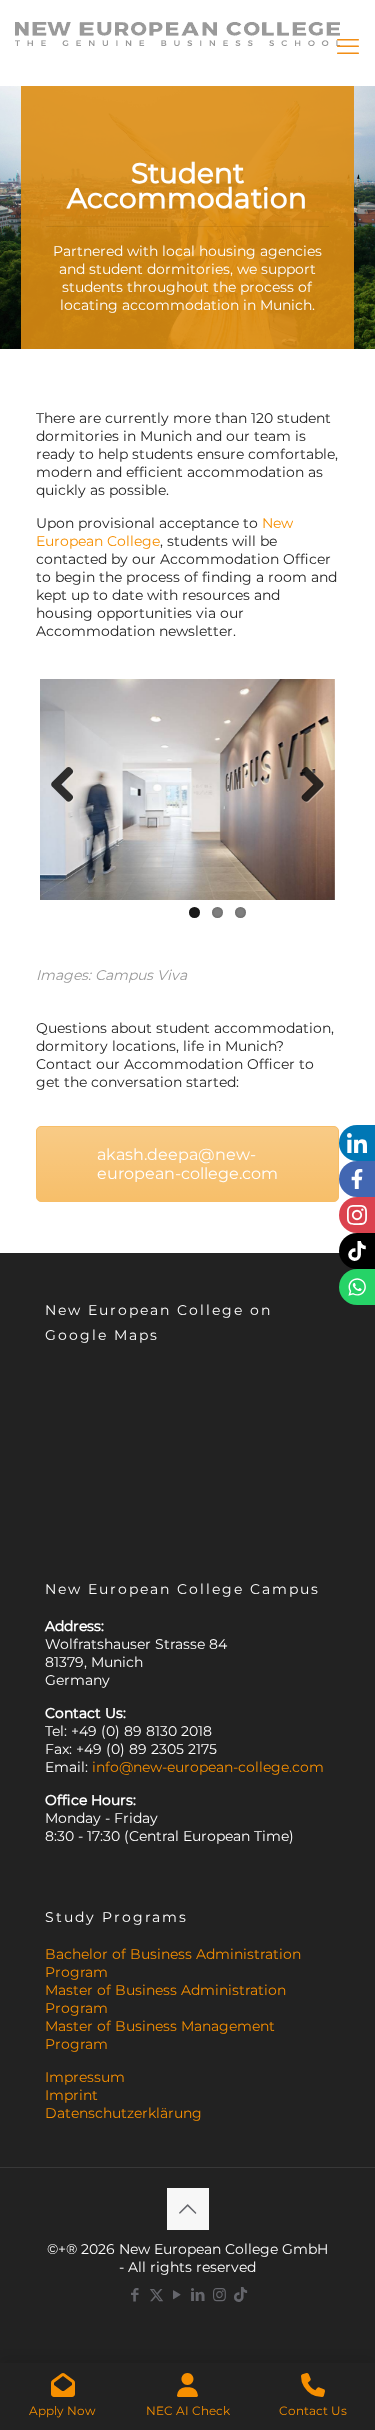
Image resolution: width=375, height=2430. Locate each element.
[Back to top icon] (188, 2209)
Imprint (71, 2095)
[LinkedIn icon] (198, 2294)
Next (305, 786)
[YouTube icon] (177, 2294)
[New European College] (177, 25)
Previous (70, 786)
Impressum (85, 2077)
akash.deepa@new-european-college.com (187, 1164)
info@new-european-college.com (208, 1767)
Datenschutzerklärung (123, 2113)
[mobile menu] (348, 47)
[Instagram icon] (219, 2294)
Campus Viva (141, 975)
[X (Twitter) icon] (156, 2294)
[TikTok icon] (240, 2294)
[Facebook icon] (135, 2294)
